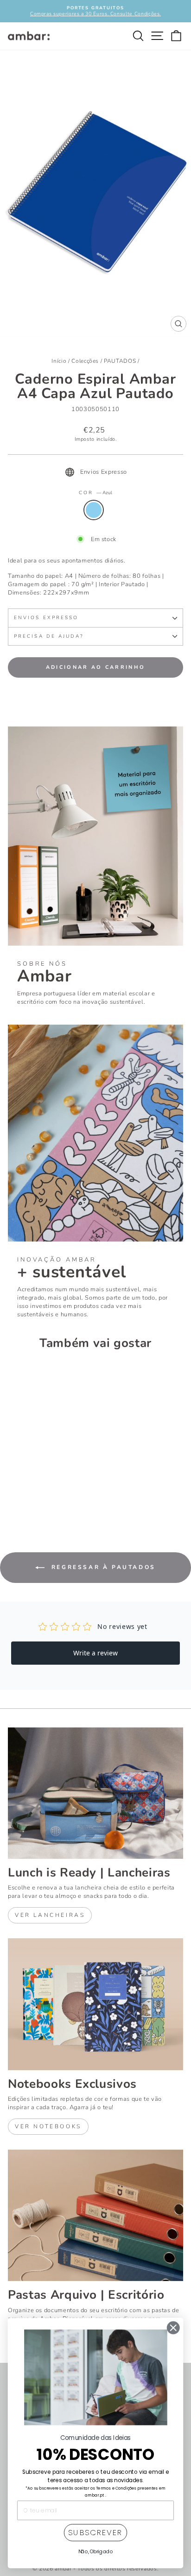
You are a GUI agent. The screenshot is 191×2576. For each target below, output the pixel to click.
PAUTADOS (120, 361)
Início (59, 361)
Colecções (85, 361)
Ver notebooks (48, 2126)
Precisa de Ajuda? (49, 636)
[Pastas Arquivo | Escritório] (95, 2216)
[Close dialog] (173, 2328)
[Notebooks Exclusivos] (95, 2004)
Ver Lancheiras (50, 1915)
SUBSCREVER (95, 2533)
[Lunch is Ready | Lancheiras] (95, 1793)
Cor (95, 493)
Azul (94, 510)
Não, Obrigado (96, 2551)
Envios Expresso (46, 618)
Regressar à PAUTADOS (102, 1567)
